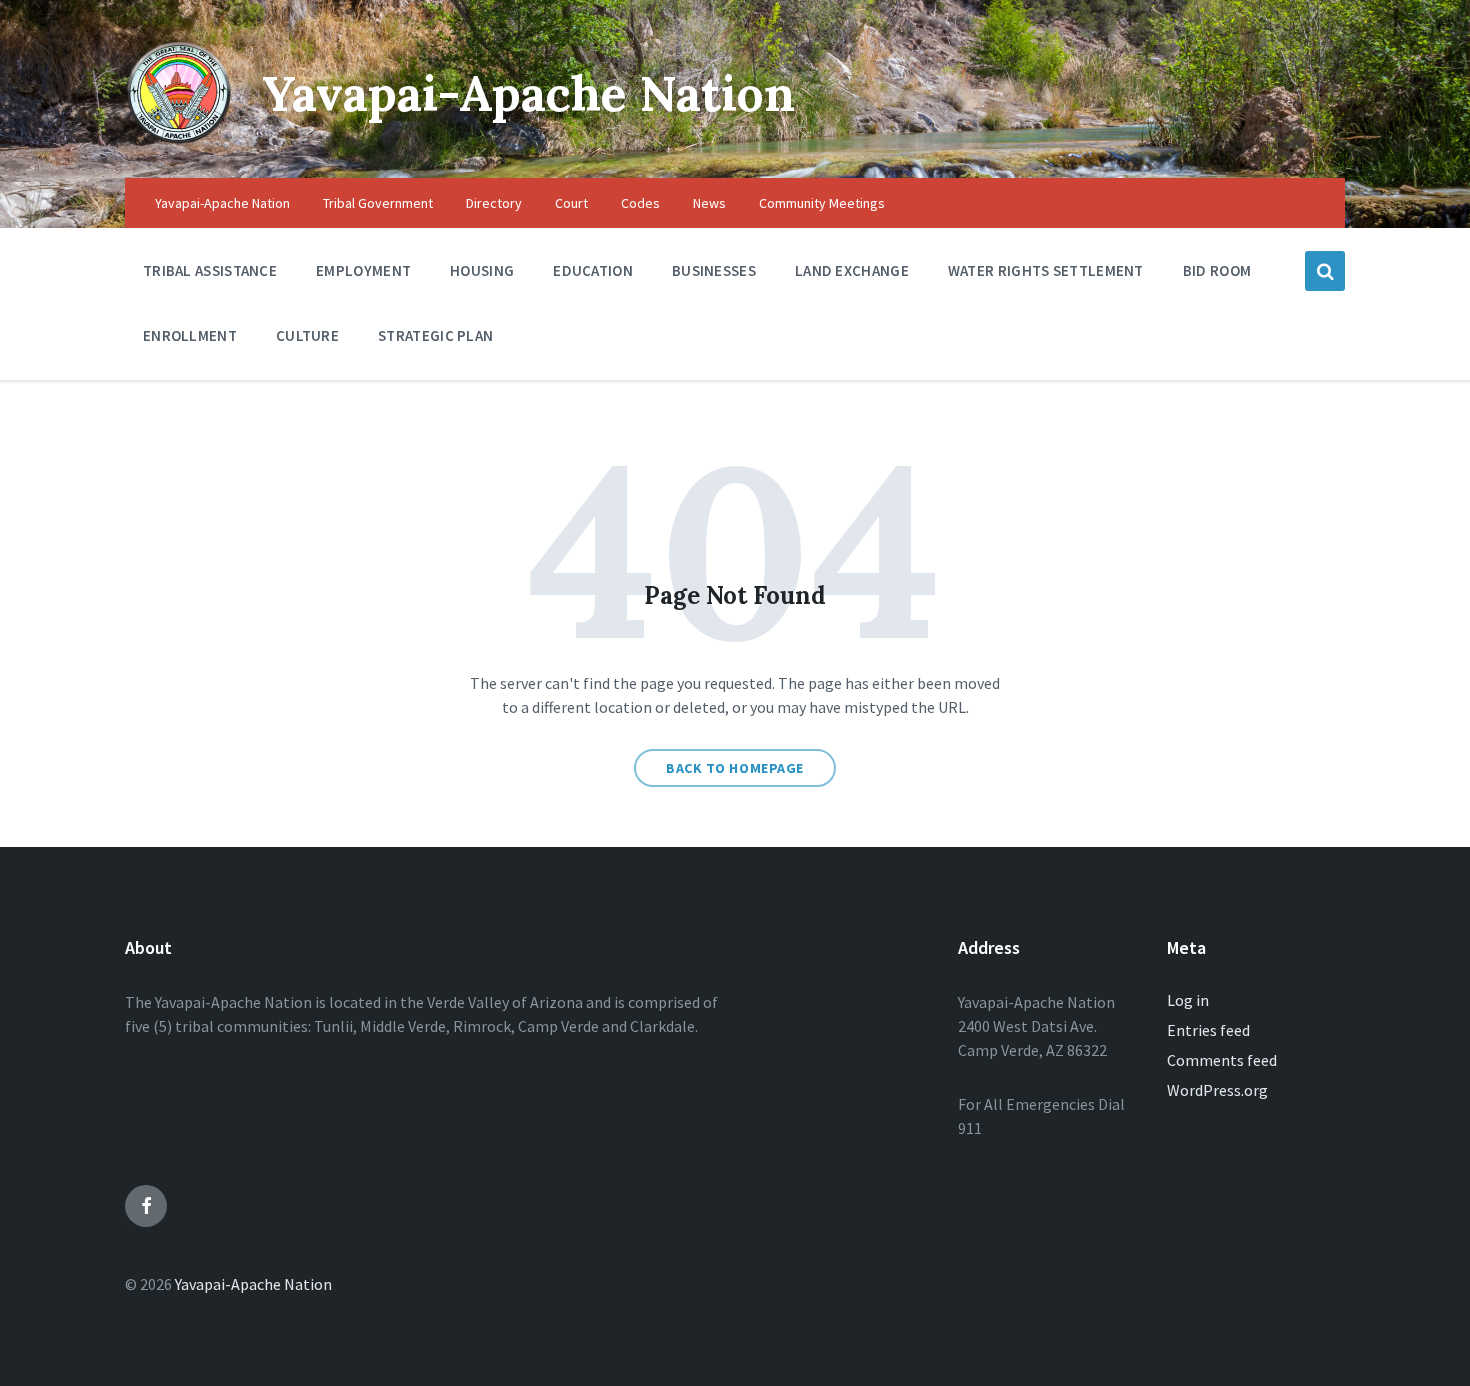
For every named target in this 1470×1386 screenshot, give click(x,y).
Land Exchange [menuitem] (852, 270)
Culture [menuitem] (307, 335)
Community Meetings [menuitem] (822, 203)
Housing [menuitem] (482, 270)
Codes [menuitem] (640, 203)
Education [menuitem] (593, 270)
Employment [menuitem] (363, 270)
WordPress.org (1217, 1090)
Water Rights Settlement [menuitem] (1046, 270)
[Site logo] (178, 139)
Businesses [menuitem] (714, 270)
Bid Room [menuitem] (1217, 270)
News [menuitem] (709, 203)
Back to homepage (735, 768)
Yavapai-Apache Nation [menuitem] (222, 203)
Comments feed (1222, 1060)
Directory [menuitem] (494, 203)
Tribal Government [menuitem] (378, 203)
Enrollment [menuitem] (190, 335)
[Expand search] (1325, 271)
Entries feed (1208, 1030)
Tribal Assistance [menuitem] (210, 270)
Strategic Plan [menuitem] (435, 335)
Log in (1188, 1000)
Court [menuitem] (571, 203)
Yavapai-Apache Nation (528, 93)
